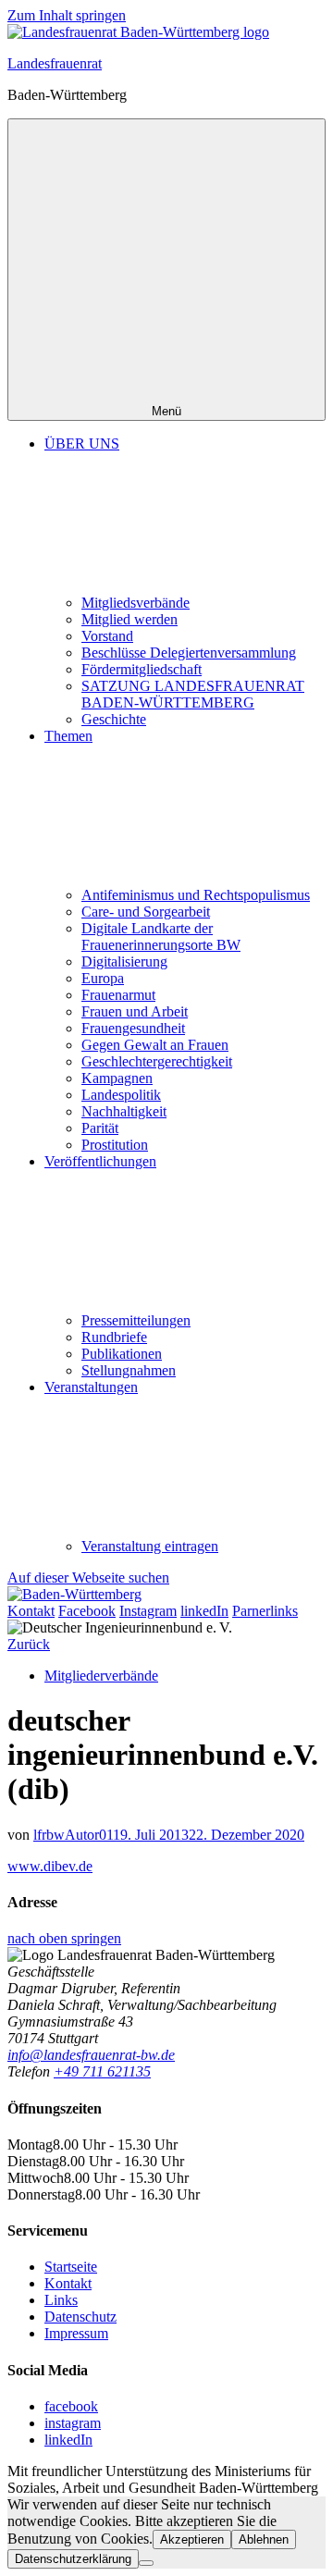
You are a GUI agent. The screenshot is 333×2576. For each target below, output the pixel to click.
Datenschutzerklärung (73, 2559)
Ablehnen (264, 2539)
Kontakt (68, 2283)
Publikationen (122, 1354)
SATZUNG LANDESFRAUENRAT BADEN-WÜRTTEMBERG (193, 694)
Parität (100, 1128)
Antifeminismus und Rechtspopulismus (196, 895)
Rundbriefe (114, 1337)
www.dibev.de (50, 1866)
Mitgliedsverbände (136, 603)
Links (61, 2300)
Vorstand (107, 636)
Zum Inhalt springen (67, 15)
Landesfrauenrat (55, 63)
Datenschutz (80, 2317)
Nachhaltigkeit (124, 1111)
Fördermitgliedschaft (142, 669)
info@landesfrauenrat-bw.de (91, 2055)
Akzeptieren (192, 2539)
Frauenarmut (118, 995)
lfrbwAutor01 (73, 1835)
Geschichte (114, 719)
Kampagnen (117, 1078)
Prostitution (115, 1145)
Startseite (71, 2267)
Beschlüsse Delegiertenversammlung (189, 653)
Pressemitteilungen (136, 1320)
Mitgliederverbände (101, 1676)
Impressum (76, 2333)
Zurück (29, 1644)
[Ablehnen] (146, 2563)
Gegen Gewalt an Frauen (155, 1045)
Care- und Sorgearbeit (146, 912)
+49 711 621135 (102, 2071)
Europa (103, 978)
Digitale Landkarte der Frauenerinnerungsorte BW (161, 937)
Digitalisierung (124, 961)
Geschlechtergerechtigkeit (157, 1061)
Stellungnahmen (129, 1370)
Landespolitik (121, 1095)
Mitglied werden (129, 619)
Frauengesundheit (133, 1028)
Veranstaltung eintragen (150, 1546)
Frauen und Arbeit (135, 1011)
